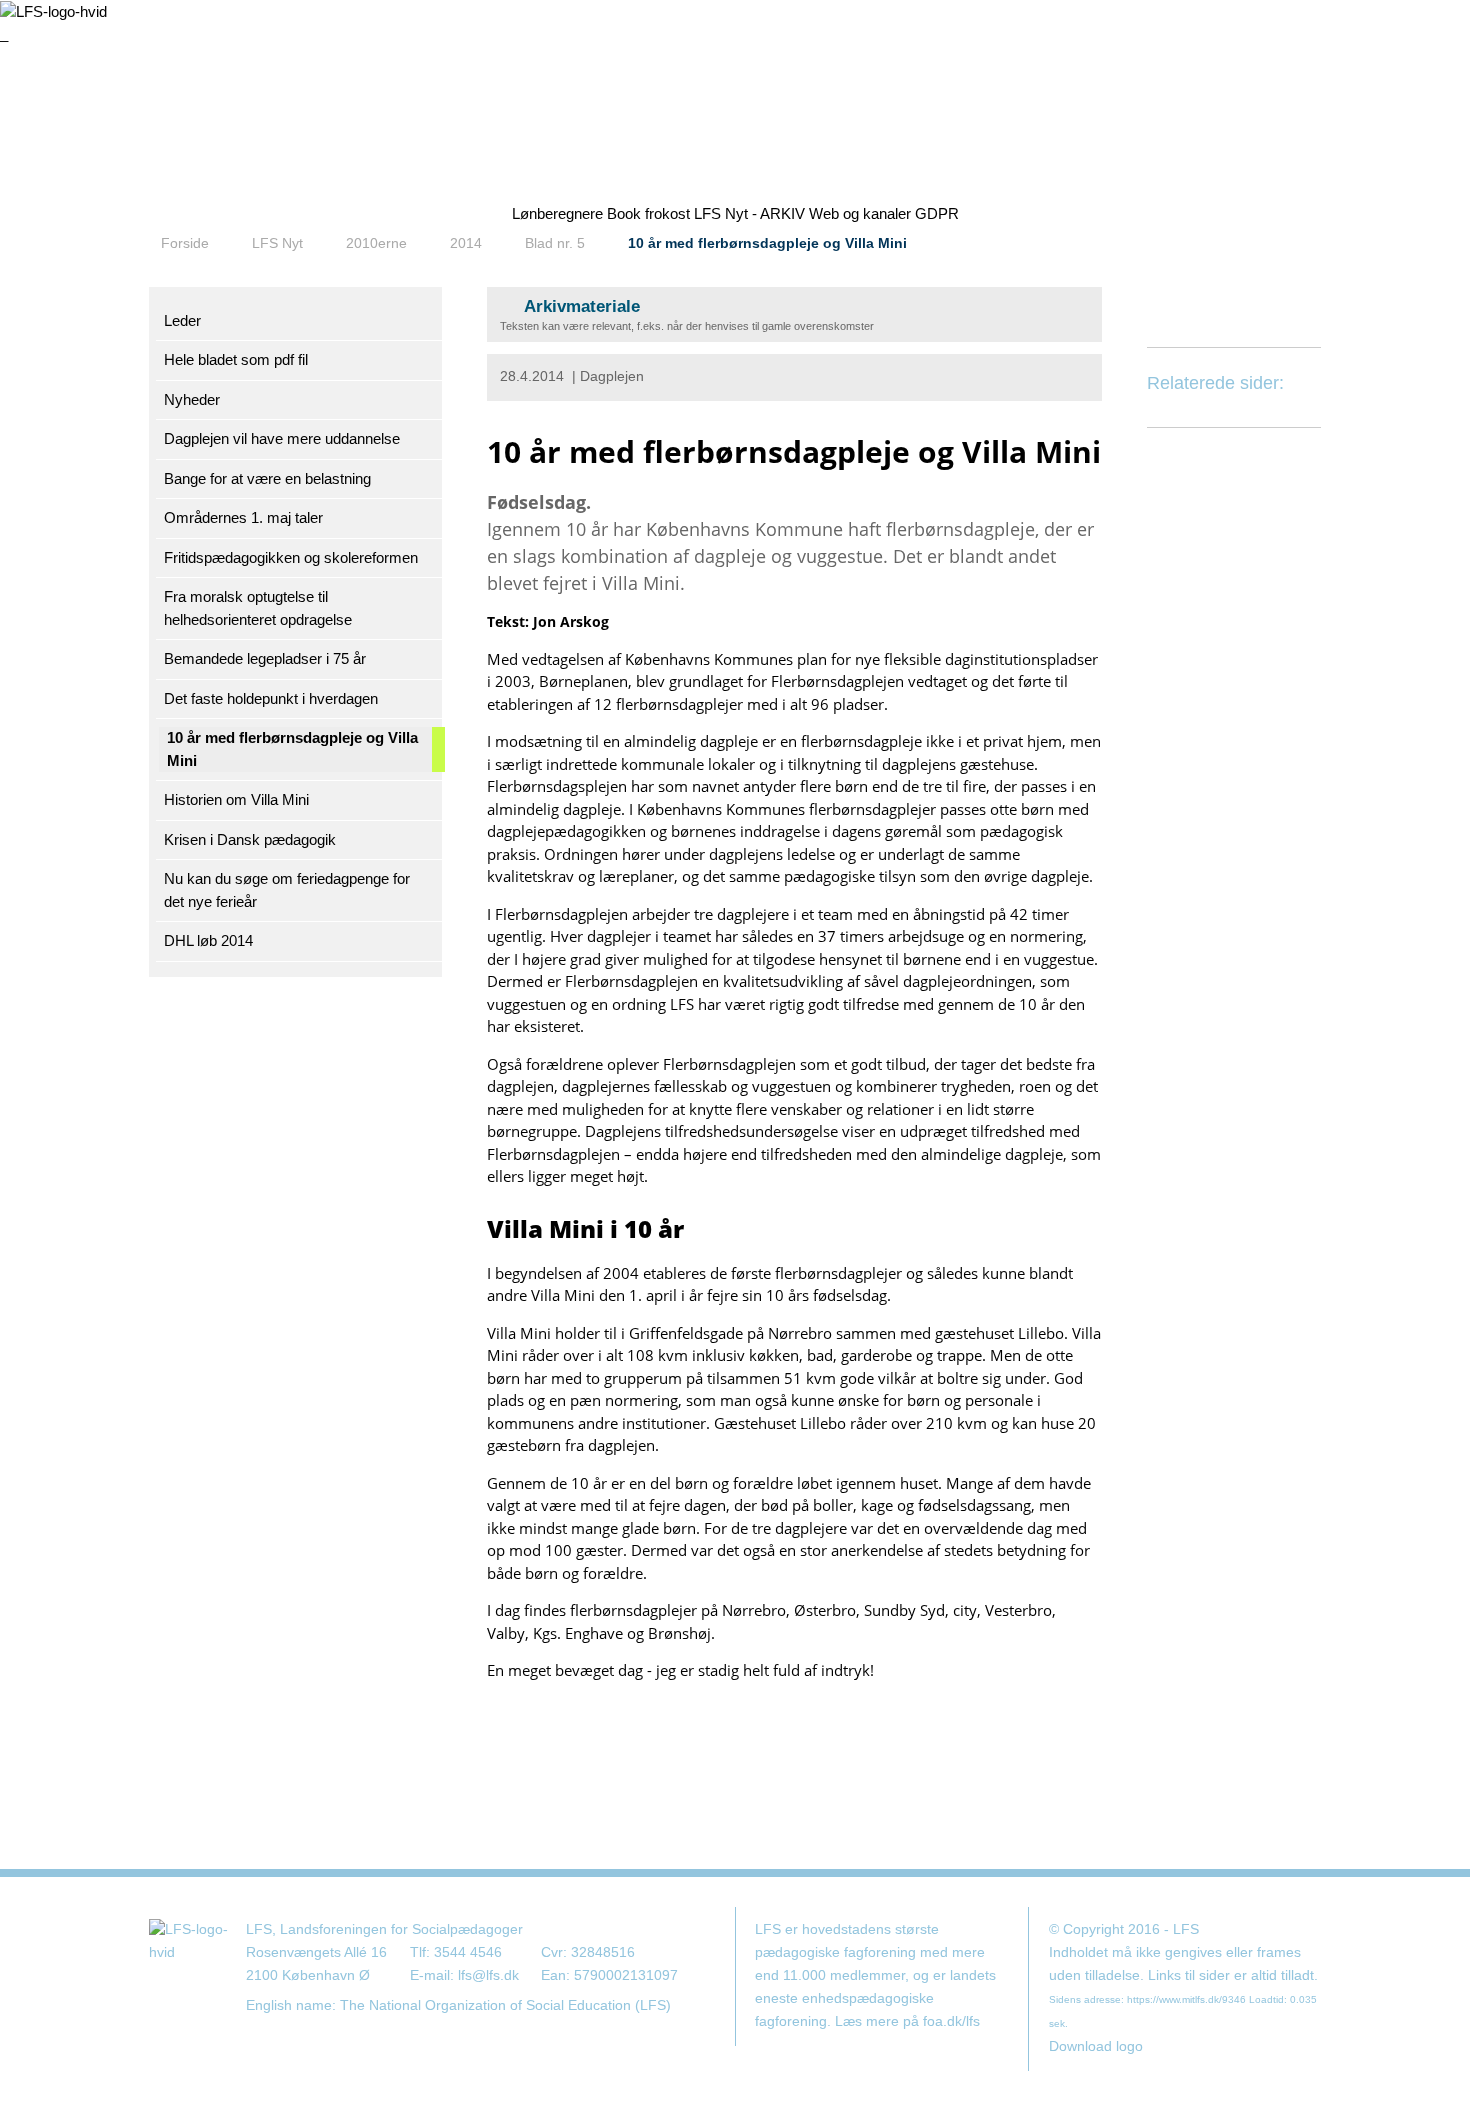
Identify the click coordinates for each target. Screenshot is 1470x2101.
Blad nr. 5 (555, 243)
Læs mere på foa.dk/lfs (907, 2021)
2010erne (376, 243)
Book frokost (648, 213)
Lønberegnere (557, 213)
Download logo (1096, 2046)
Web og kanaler (860, 213)
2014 (466, 243)
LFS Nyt (277, 243)
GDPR (937, 213)
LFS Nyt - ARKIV (749, 213)
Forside (185, 243)
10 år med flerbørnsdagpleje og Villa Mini (767, 243)
